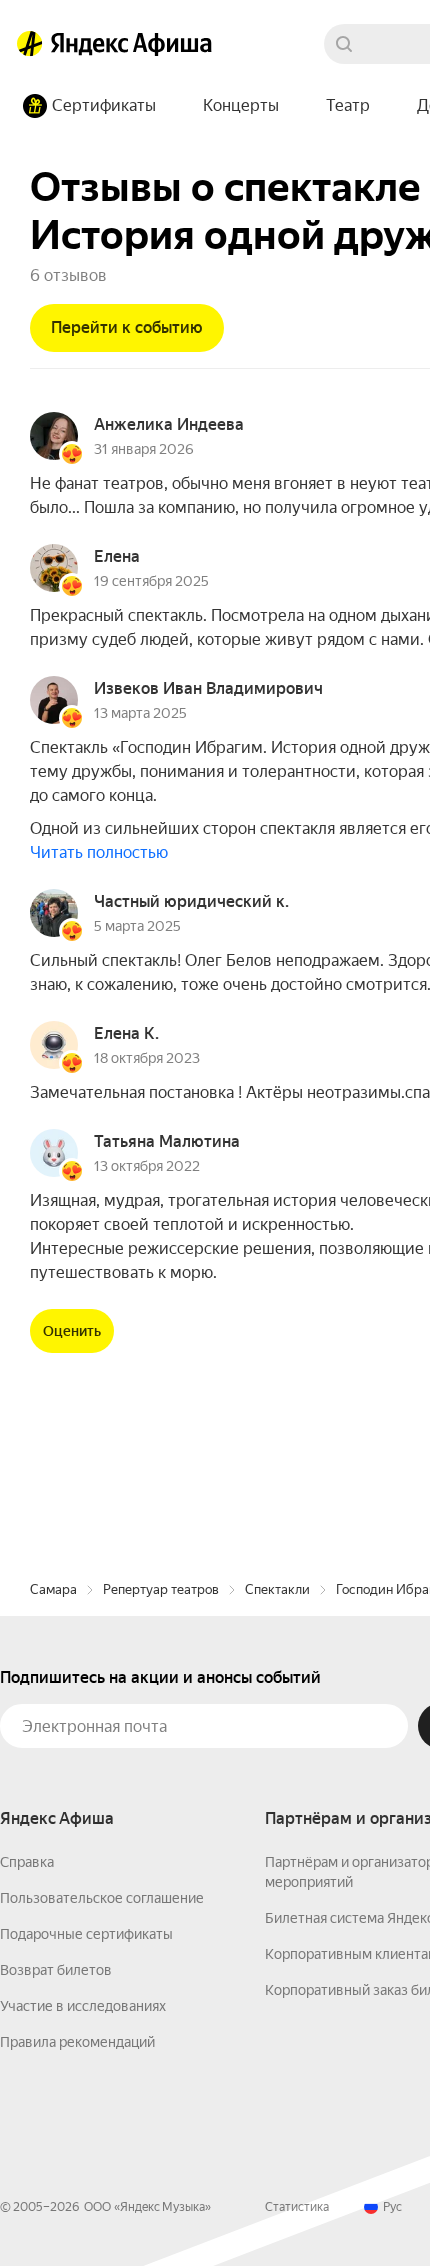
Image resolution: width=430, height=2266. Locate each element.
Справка (27, 1862)
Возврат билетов (56, 1970)
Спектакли (277, 1589)
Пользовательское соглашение (102, 1898)
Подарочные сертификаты (86, 1934)
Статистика (297, 2207)
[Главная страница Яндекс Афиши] (30, 44)
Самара (53, 1589)
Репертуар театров (161, 1589)
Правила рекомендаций (77, 2042)
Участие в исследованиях (83, 2006)
